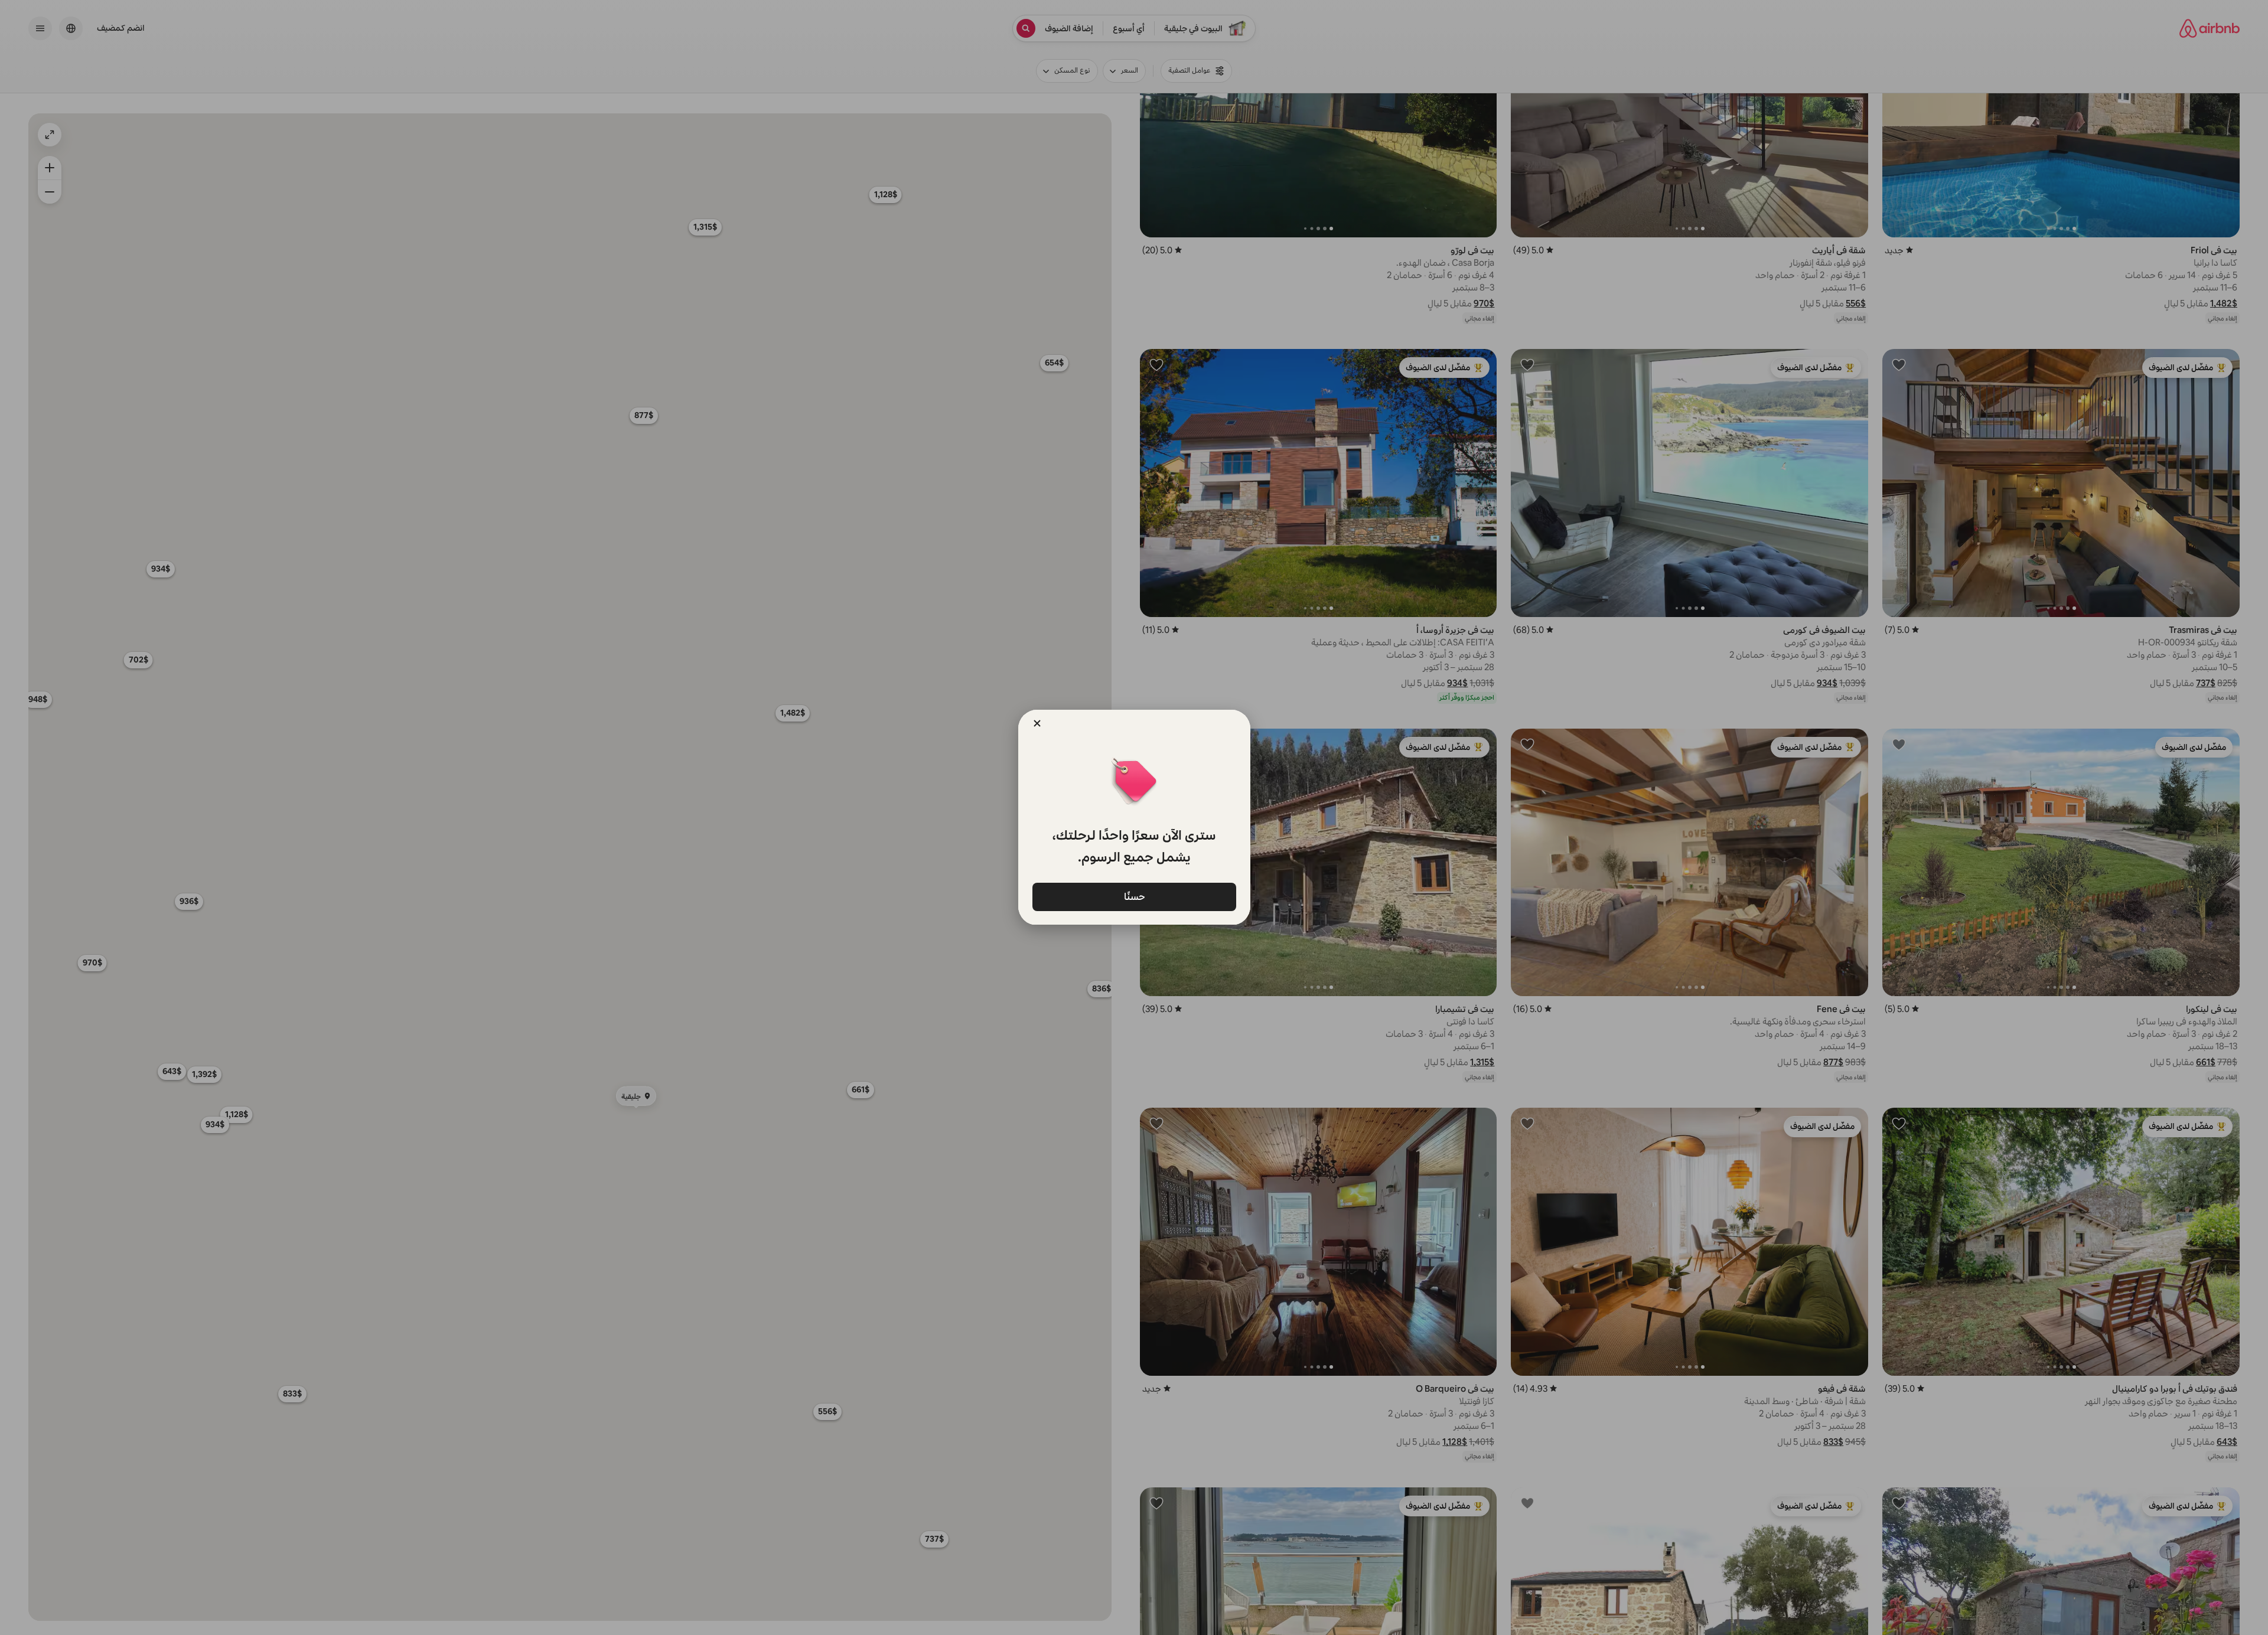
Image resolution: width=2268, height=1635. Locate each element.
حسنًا (1134, 896)
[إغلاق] (1037, 723)
